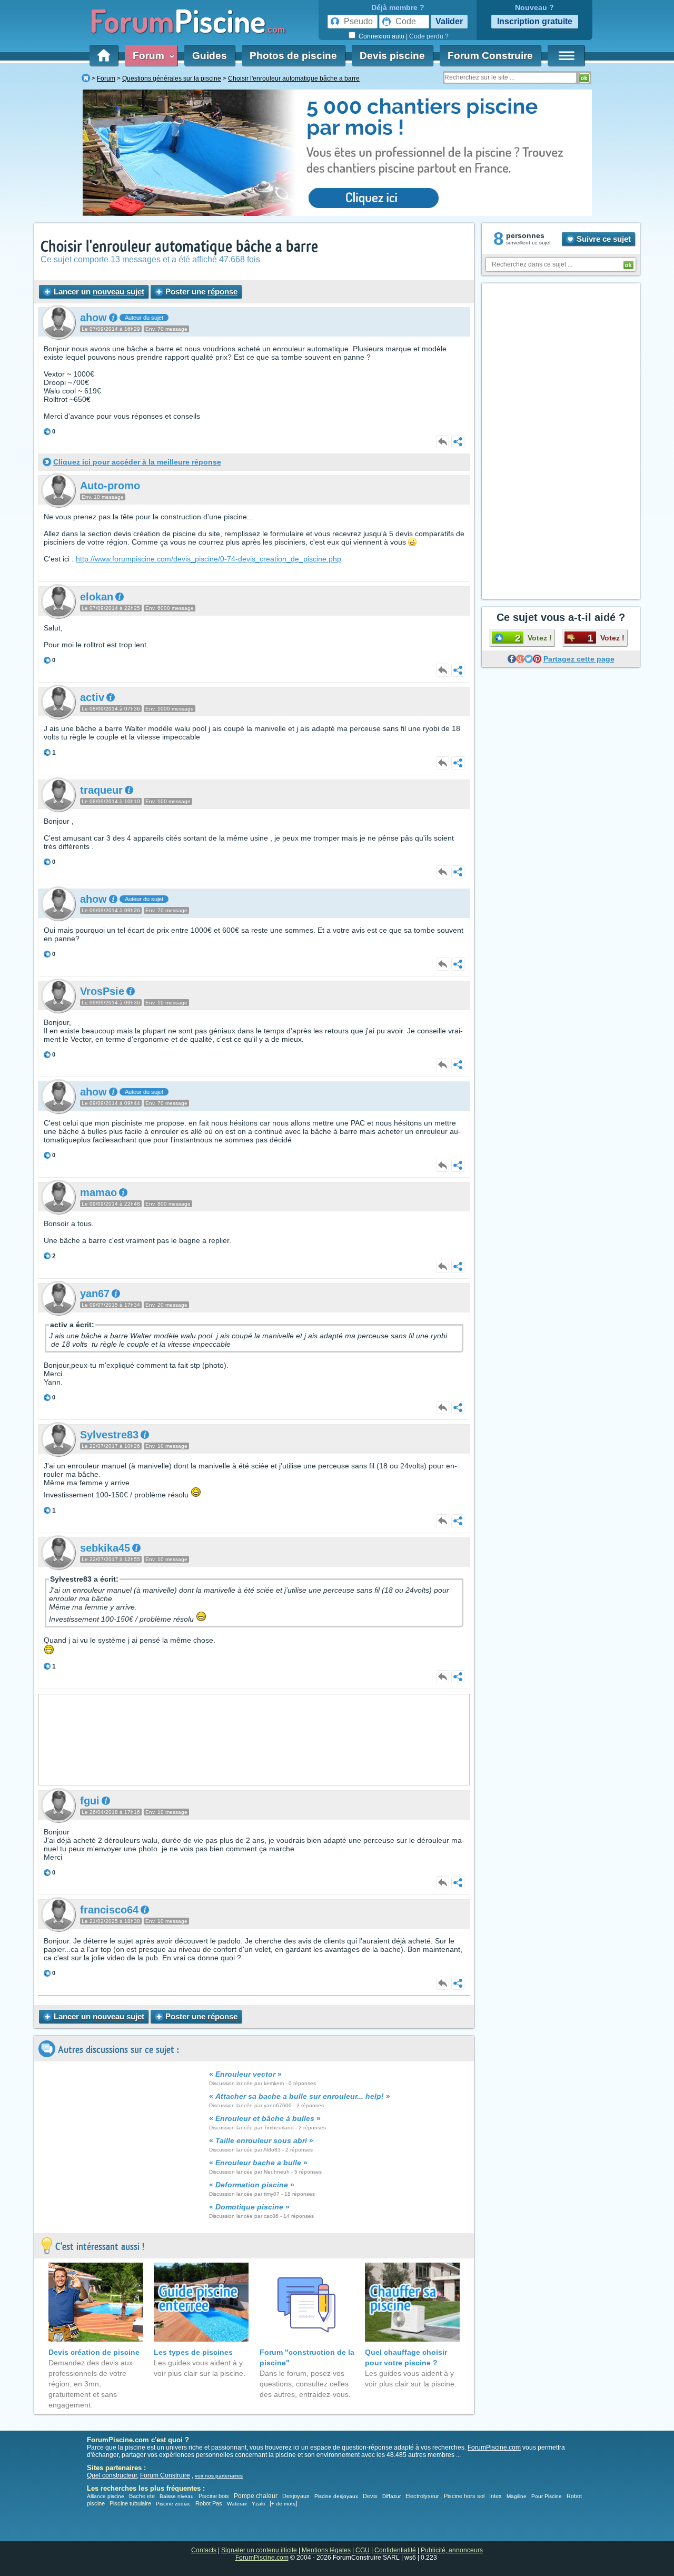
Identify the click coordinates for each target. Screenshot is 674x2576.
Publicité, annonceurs (452, 2550)
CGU (363, 2550)
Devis (370, 2496)
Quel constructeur (112, 2475)
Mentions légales (326, 2550)
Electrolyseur (422, 2496)
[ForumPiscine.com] (86, 78)
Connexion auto (381, 36)
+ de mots (283, 2504)
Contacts (204, 2550)
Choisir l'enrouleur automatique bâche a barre (179, 247)
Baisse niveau (177, 2496)
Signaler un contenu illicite (259, 2550)
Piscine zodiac (173, 2504)
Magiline (517, 2496)
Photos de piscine (293, 56)
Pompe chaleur (256, 2496)
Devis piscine (392, 56)
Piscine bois (214, 2496)
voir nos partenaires (219, 2476)
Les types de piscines (193, 2352)
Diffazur (391, 2496)
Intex (495, 2496)
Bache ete (142, 2496)
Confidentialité (395, 2550)
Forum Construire (490, 56)
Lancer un (98, 292)
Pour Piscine (547, 2496)
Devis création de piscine (94, 2352)
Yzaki (258, 2504)
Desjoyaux (297, 2496)
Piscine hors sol (464, 2496)
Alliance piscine (106, 2496)
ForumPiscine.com (494, 2447)
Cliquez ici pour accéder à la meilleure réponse (137, 462)
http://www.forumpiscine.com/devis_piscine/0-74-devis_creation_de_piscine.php (209, 559)
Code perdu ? (429, 36)
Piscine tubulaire (130, 2503)
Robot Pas (209, 2503)
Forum (151, 56)
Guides (210, 56)
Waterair (237, 2504)
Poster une (200, 292)
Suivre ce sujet (603, 239)
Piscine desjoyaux (336, 2496)
